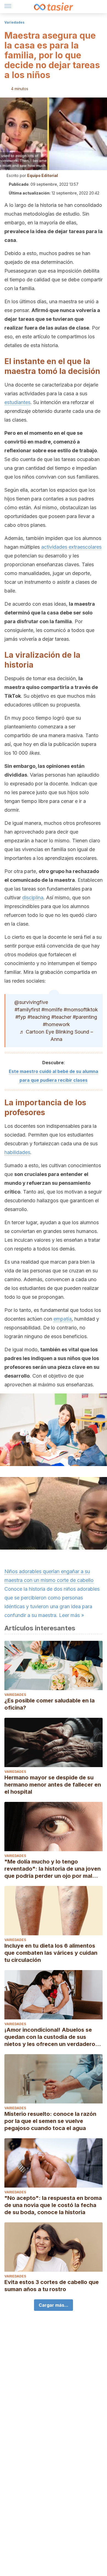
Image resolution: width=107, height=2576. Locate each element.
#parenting (85, 1017)
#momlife (52, 1010)
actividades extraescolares (71, 547)
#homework (56, 1024)
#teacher (61, 1017)
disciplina (33, 898)
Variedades (14, 22)
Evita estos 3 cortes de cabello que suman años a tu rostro (52, 2286)
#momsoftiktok (81, 1010)
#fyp (21, 1017)
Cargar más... (54, 2305)
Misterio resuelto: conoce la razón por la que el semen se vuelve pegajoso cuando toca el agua (50, 2121)
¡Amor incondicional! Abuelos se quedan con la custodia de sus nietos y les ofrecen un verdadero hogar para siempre (50, 2037)
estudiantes (17, 402)
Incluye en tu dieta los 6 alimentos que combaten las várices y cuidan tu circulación (51, 1953)
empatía (63, 1319)
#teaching (39, 1017)
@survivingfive (31, 1002)
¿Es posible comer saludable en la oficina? (50, 1704)
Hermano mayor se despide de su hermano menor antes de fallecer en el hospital (53, 1785)
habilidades (17, 1152)
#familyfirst (27, 1010)
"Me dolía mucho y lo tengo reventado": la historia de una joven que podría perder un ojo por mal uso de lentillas (53, 1869)
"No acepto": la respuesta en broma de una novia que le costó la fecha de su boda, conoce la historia (53, 2205)
